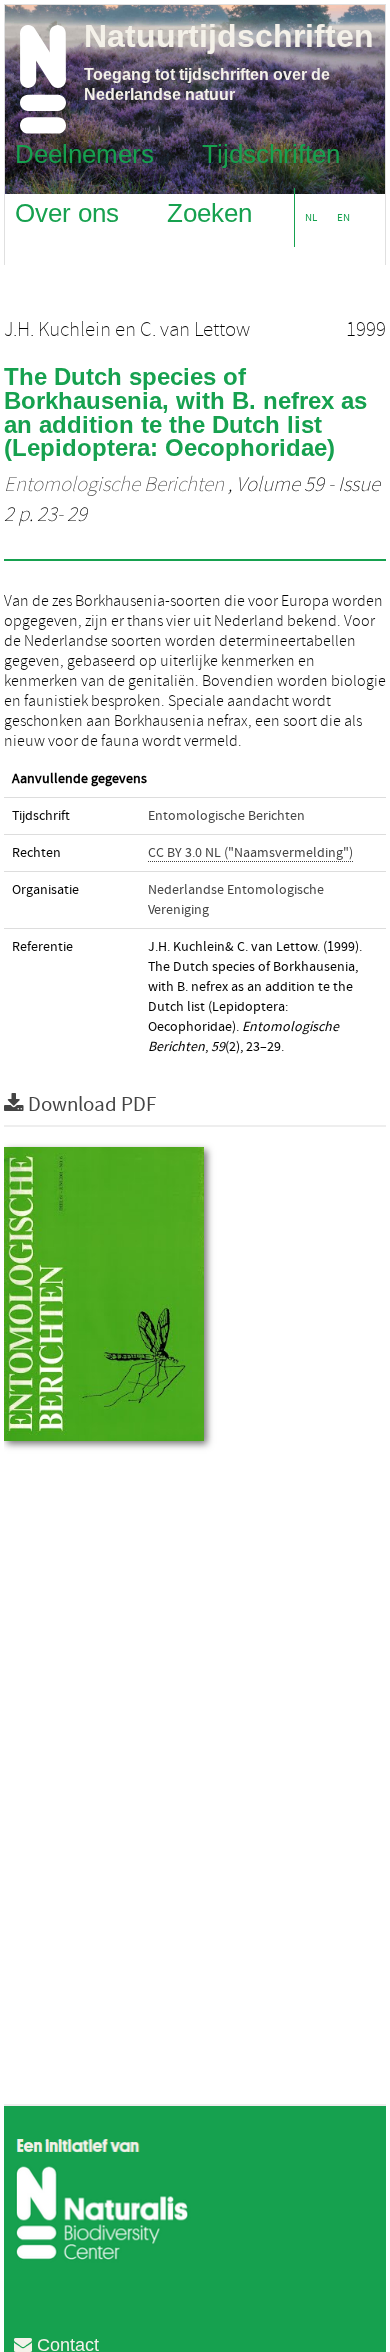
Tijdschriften (271, 153)
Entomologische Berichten (114, 485)
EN (343, 217)
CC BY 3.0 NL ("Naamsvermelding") (250, 853)
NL (311, 217)
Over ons (67, 212)
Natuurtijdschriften (229, 36)
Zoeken (209, 212)
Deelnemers (84, 153)
